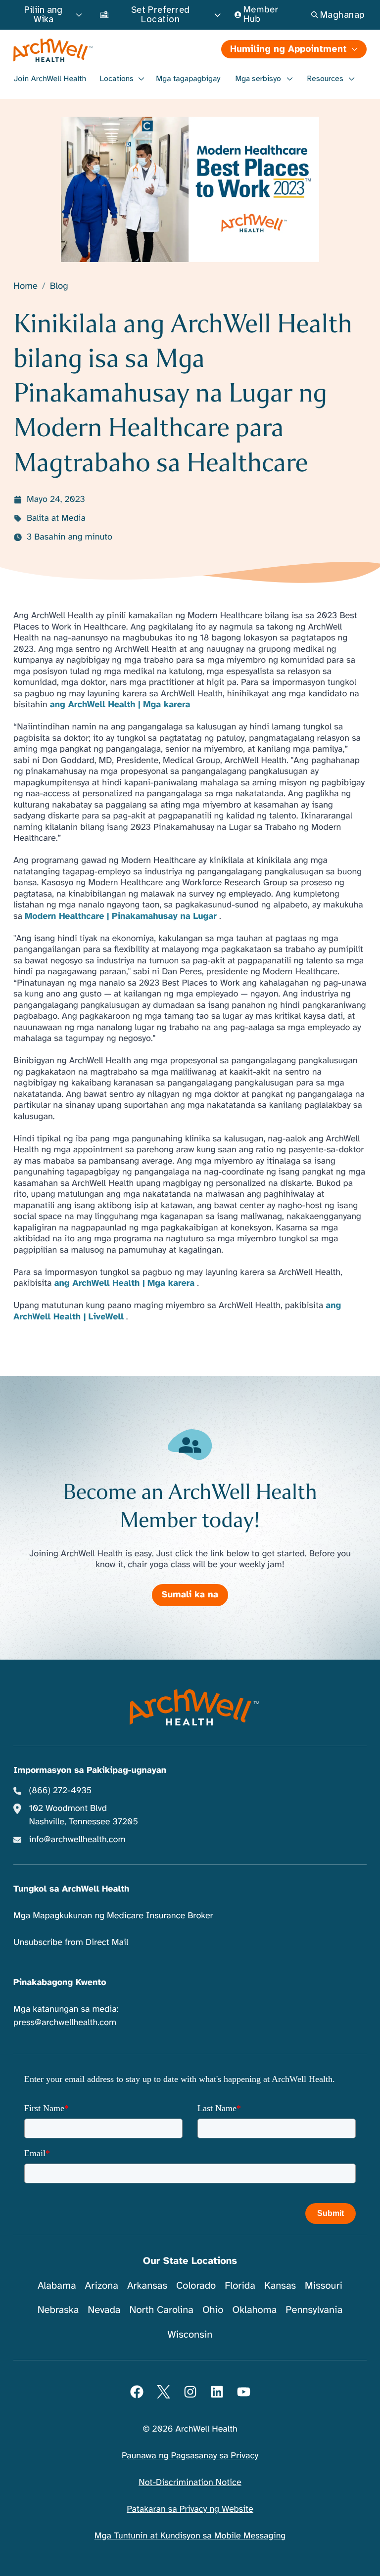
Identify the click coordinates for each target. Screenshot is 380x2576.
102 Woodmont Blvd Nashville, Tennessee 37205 (84, 1815)
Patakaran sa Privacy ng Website (190, 2509)
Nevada (104, 2310)
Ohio (213, 2310)
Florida (240, 2285)
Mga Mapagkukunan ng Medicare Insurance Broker (113, 1916)
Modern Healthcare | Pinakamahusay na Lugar (121, 916)
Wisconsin (190, 2334)
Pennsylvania (314, 2310)
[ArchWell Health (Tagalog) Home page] (101, 50)
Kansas (280, 2285)
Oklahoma (254, 2310)
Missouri (324, 2285)
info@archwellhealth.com (77, 1840)
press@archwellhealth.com (65, 2023)
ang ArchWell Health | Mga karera (120, 705)
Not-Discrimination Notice (190, 2483)
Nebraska (58, 2310)
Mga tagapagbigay (188, 79)
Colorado (196, 2285)
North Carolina (161, 2310)
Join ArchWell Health (50, 79)
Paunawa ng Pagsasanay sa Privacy (190, 2456)
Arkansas (147, 2285)
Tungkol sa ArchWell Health (71, 1889)
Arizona (102, 2285)
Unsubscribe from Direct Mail (71, 1943)
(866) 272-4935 (61, 1791)
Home (25, 287)
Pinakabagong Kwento (60, 1983)
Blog (59, 287)
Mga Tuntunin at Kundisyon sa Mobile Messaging (190, 2536)
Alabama (57, 2285)
